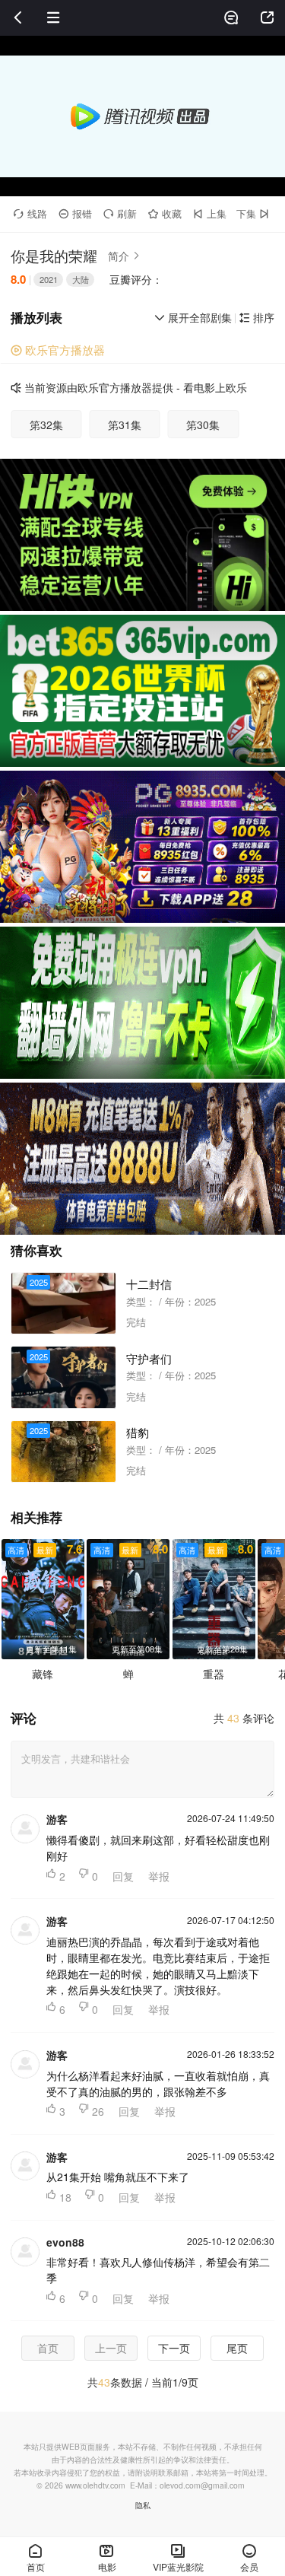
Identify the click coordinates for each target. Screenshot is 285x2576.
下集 (253, 213)
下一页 (174, 2348)
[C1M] (142, 691)
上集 (210, 213)
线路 (30, 213)
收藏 (165, 213)
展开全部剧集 (193, 317)
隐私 (143, 2505)
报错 (75, 213)
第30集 (203, 425)
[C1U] (142, 535)
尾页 (237, 2348)
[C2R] (142, 1003)
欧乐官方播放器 (58, 350)
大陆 (81, 279)
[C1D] (142, 847)
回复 (123, 1876)
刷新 (120, 213)
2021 (49, 279)
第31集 (125, 425)
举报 (159, 1876)
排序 (257, 317)
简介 (124, 256)
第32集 (46, 425)
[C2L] (142, 1159)
